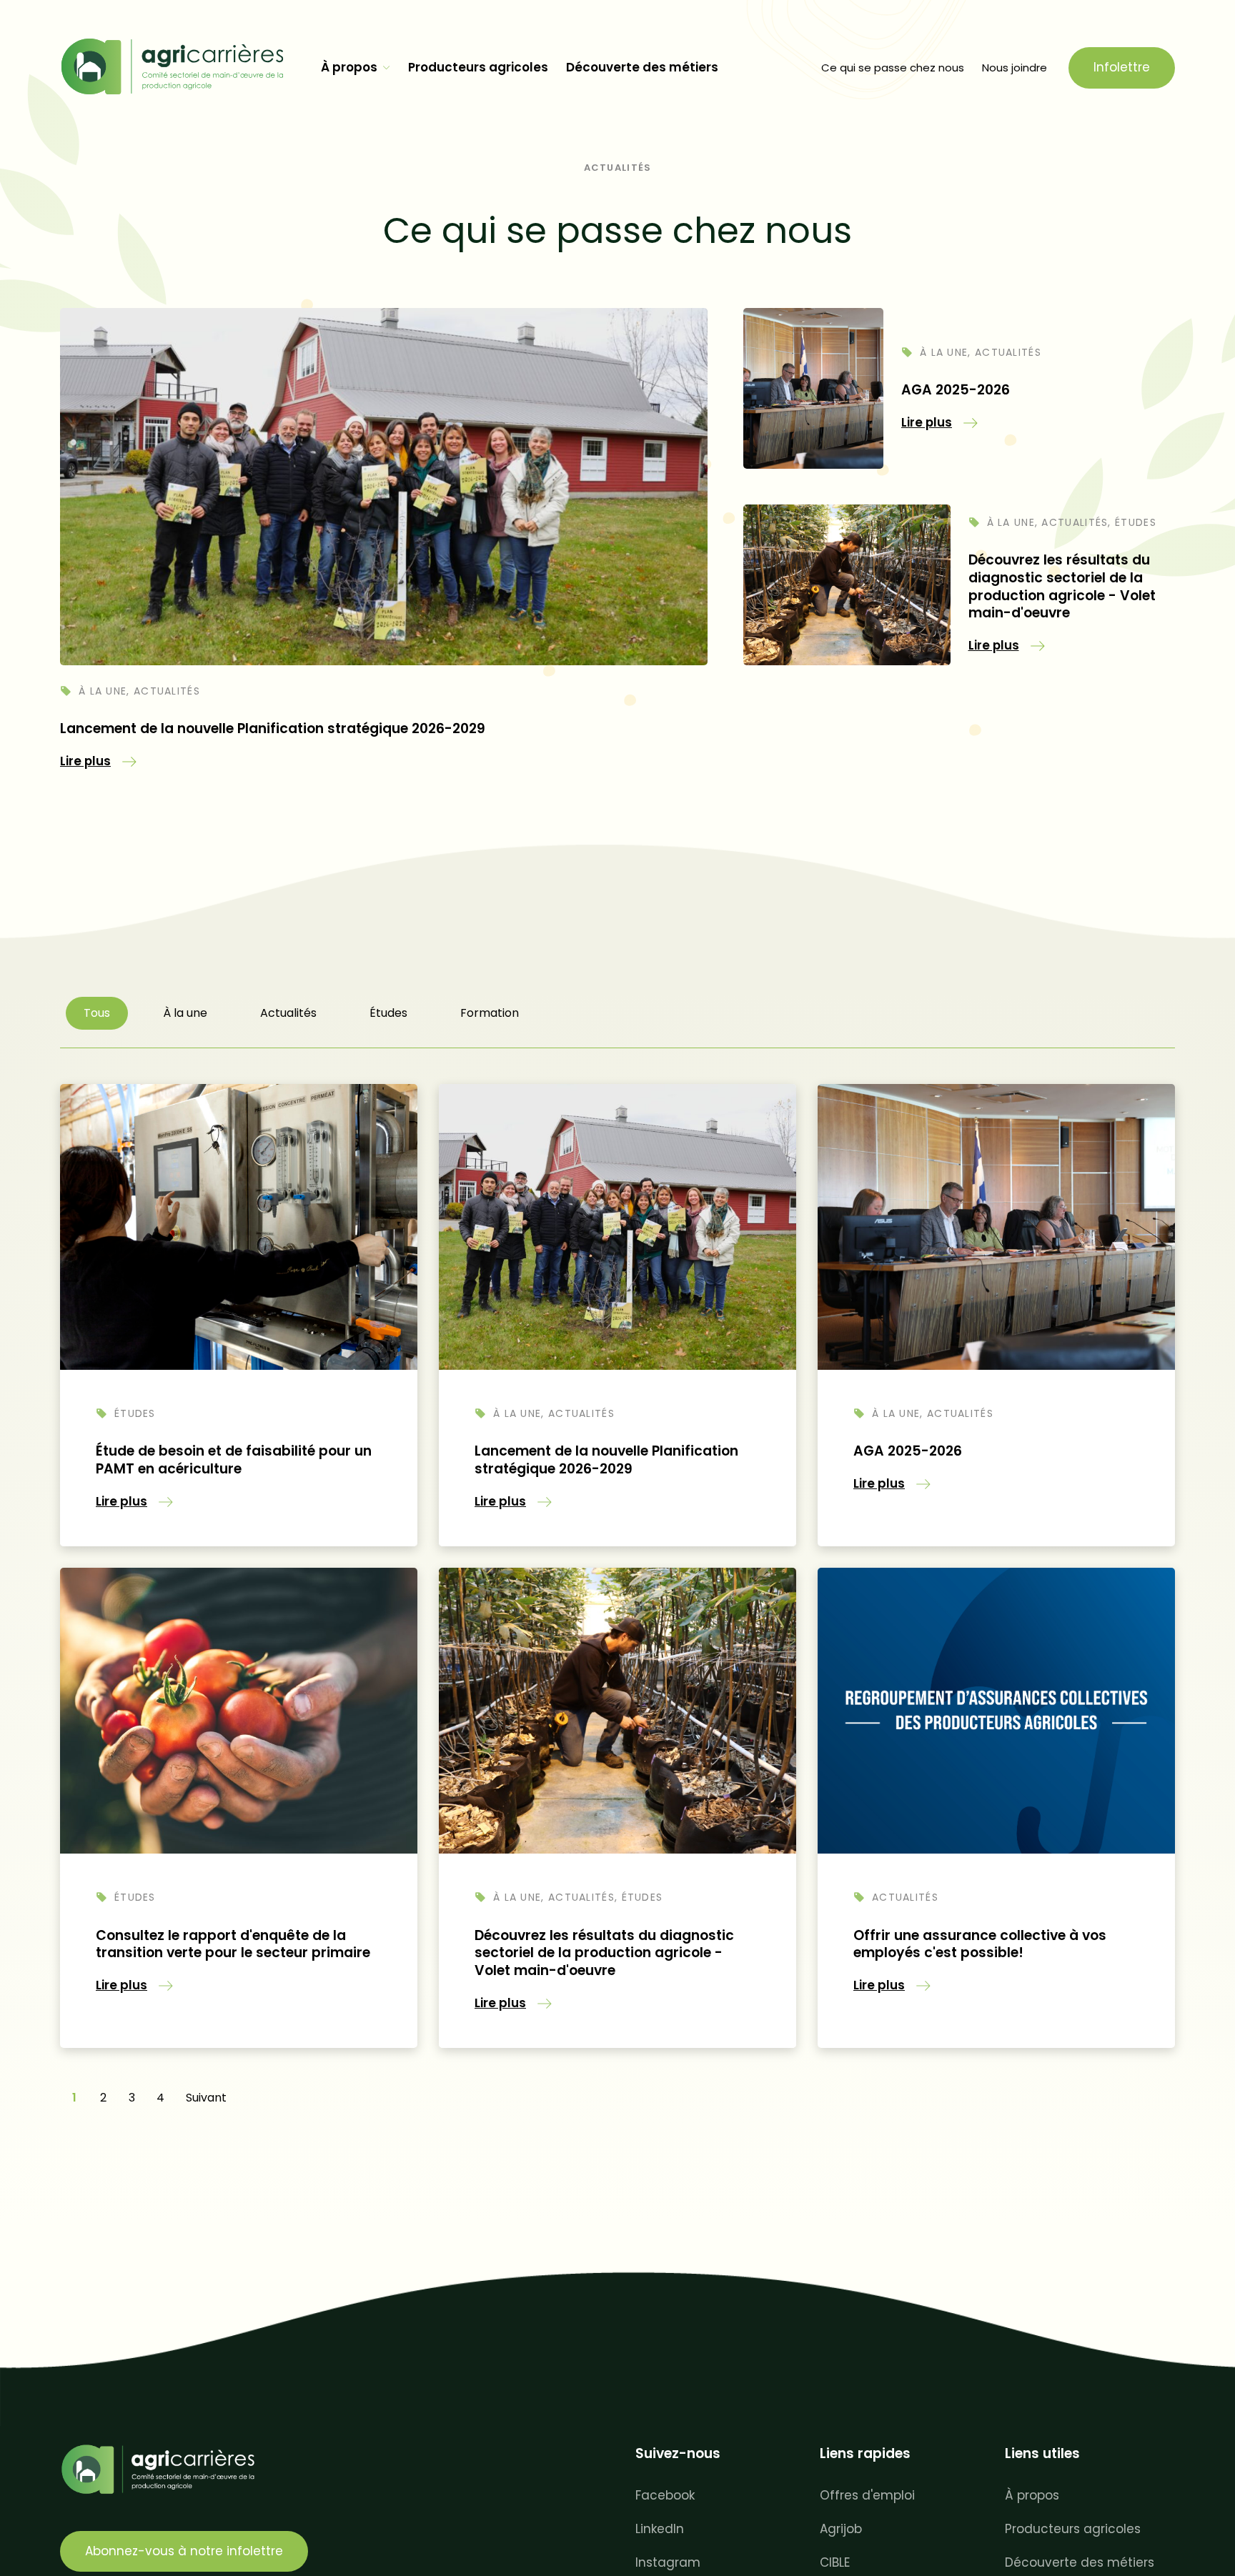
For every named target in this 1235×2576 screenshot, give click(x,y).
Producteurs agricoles (478, 67)
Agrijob (841, 2529)
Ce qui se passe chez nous (893, 68)
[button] (98, 761)
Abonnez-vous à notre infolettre (184, 2551)
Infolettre (1122, 67)
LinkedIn (660, 2529)
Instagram (668, 2562)
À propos (349, 67)
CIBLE (835, 2562)
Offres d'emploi (867, 2495)
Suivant (206, 2098)
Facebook (665, 2495)
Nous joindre (1015, 68)
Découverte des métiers (642, 67)
